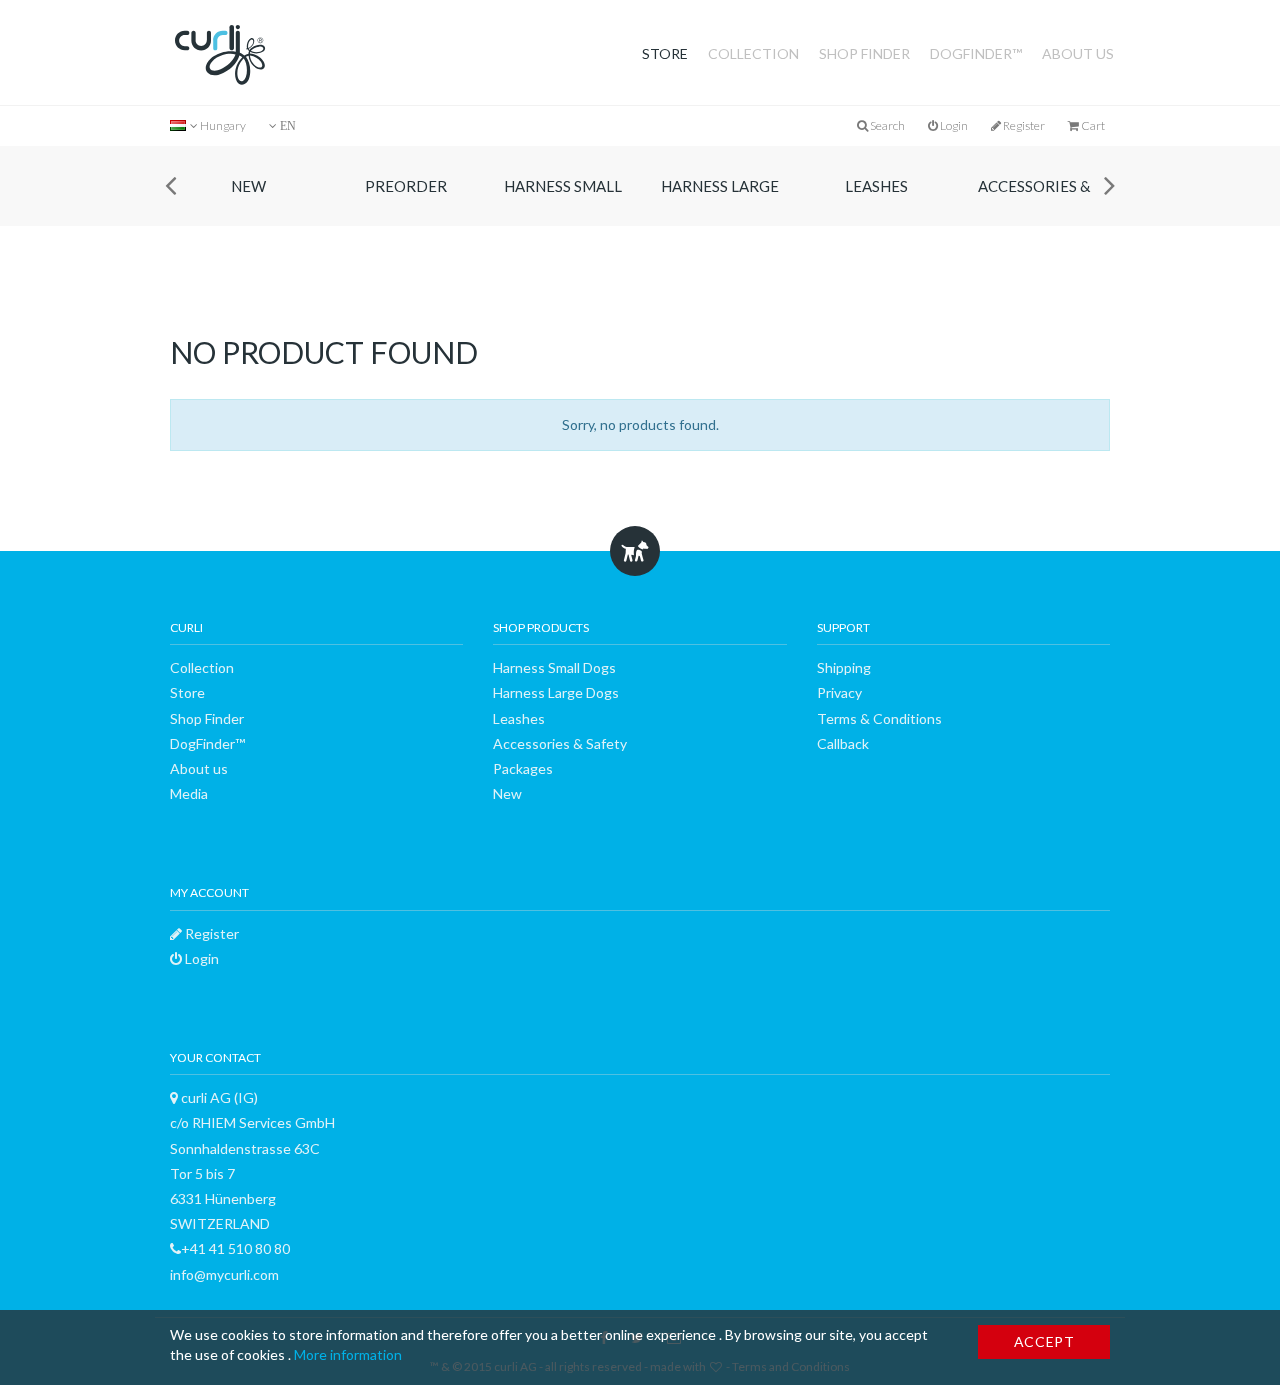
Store (665, 53)
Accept (1044, 1341)
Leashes (876, 186)
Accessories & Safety (1034, 201)
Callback (843, 743)
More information (348, 1354)
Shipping (844, 667)
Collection (753, 53)
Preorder (406, 186)
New (248, 186)
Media (189, 793)
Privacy (839, 692)
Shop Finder (864, 53)
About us (1078, 53)
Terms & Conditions (879, 718)
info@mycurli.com (224, 1274)
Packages (523, 768)
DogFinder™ (976, 53)
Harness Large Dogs (720, 201)
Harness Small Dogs (563, 201)
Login (953, 125)
